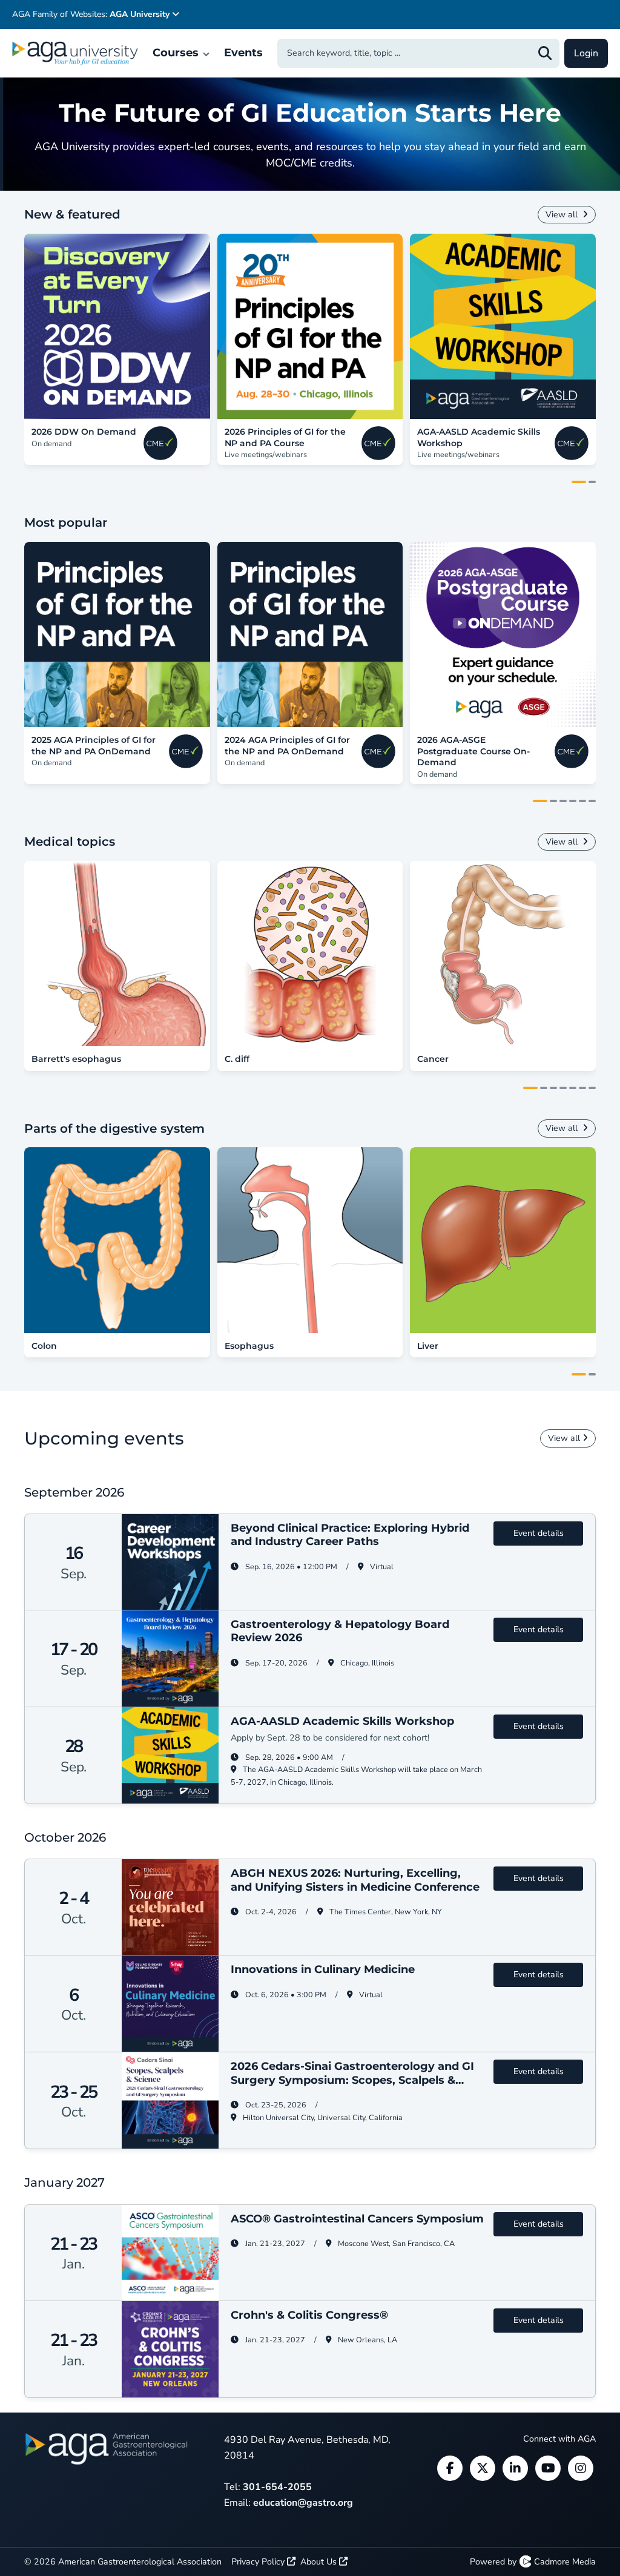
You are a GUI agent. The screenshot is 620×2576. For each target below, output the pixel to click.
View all (563, 215)
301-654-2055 (277, 2487)
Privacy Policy (259, 2562)
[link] (117, 327)
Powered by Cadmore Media (533, 2562)
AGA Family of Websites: (91, 14)
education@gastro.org (303, 2503)
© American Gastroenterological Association (123, 2562)
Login (586, 53)
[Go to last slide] (31, 326)
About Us (320, 2562)
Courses (177, 53)
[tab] (579, 482)
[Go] (545, 53)
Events (243, 53)
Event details (539, 1533)
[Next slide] (589, 326)
